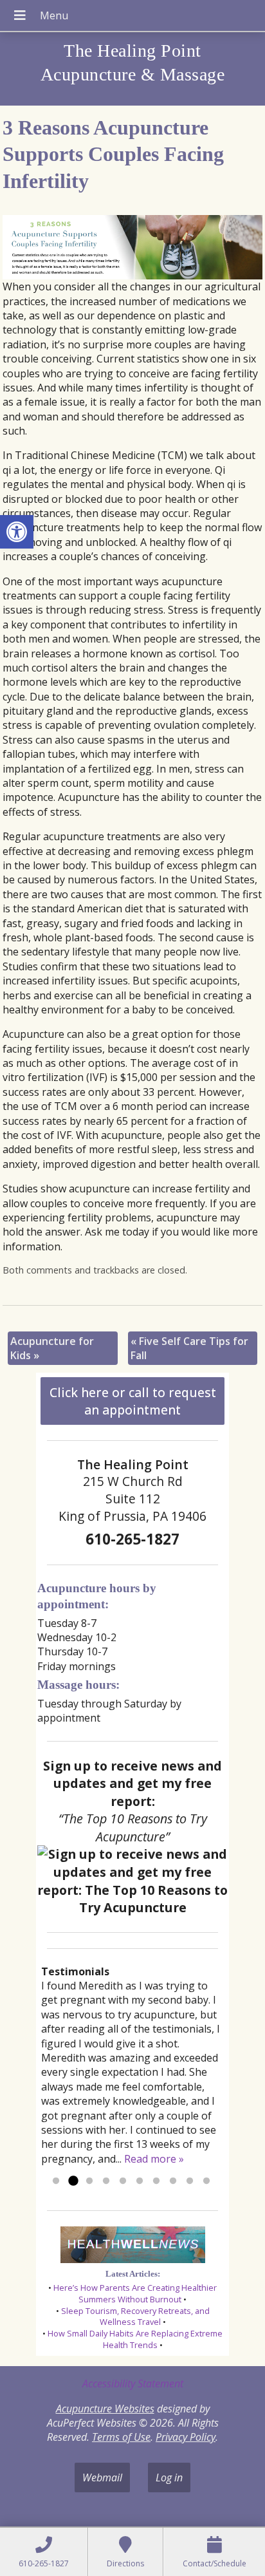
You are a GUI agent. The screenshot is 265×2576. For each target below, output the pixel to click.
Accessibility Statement (133, 2383)
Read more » (154, 2159)
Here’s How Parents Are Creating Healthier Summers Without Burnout (135, 2293)
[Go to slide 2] (73, 2181)
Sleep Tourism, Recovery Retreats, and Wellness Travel (135, 2317)
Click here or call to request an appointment (133, 1401)
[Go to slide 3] (89, 2181)
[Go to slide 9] (190, 2181)
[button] (17, 532)
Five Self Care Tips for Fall (189, 1348)
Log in (169, 2477)
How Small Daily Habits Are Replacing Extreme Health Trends (135, 2339)
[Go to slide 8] (173, 2181)
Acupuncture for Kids (52, 1348)
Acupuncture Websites (105, 2409)
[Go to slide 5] (123, 2181)
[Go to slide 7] (156, 2181)
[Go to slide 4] (106, 2181)
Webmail (102, 2477)
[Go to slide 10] (206, 2181)
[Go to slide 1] (56, 2181)
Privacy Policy (186, 2437)
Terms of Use (121, 2437)
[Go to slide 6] (140, 2181)
